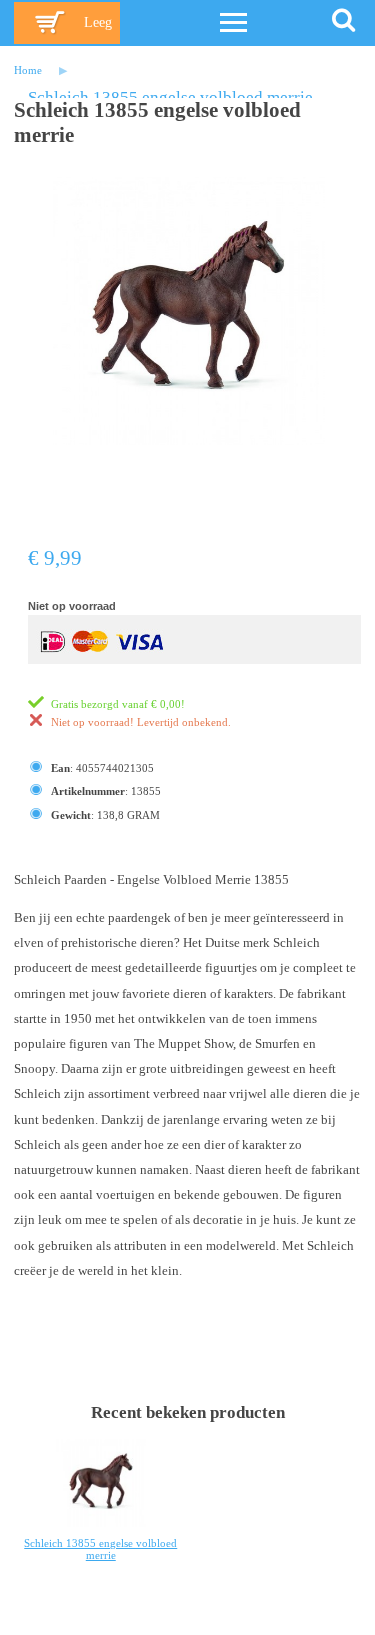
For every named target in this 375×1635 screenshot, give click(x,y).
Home (28, 70)
